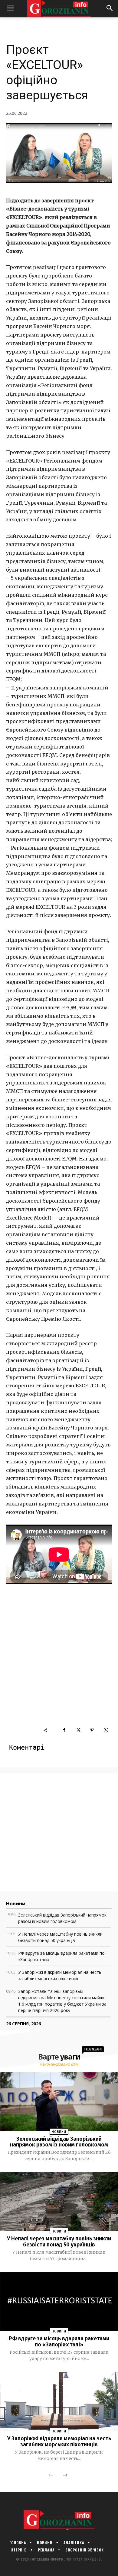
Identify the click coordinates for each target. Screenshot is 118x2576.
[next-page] (65, 2476)
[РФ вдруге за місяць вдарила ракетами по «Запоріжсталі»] (59, 2302)
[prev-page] (51, 2476)
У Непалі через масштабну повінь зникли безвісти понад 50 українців (59, 2242)
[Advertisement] (59, 1665)
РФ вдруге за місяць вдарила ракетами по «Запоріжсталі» (59, 2342)
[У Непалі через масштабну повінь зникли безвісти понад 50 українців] (59, 2202)
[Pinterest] (92, 1730)
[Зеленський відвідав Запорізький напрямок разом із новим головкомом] (59, 2102)
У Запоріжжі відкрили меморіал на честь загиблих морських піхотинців (59, 2442)
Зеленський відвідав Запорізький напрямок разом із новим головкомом (59, 2142)
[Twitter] (78, 1730)
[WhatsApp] (106, 1730)
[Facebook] (64, 1730)
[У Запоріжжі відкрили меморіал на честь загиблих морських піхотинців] (59, 2402)
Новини (59, 2132)
